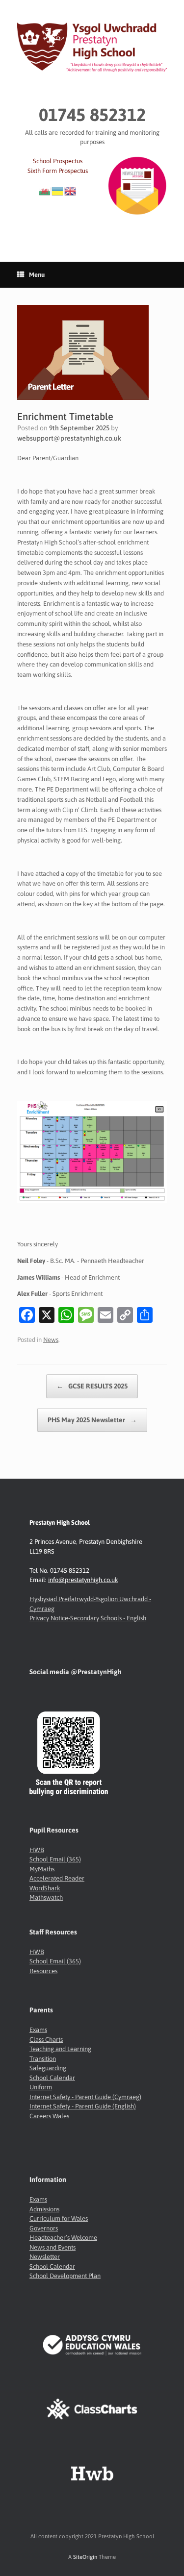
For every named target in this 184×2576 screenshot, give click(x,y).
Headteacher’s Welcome (63, 2238)
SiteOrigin (85, 2557)
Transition (43, 2059)
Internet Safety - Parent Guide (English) (83, 2106)
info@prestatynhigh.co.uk (83, 1580)
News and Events (53, 2247)
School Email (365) (55, 1859)
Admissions (44, 2209)
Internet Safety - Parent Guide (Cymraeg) (85, 2097)
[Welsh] (45, 190)
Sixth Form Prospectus (58, 171)
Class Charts (46, 2040)
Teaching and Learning (60, 2049)
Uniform (41, 2087)
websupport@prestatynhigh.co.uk (69, 438)
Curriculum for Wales (59, 2218)
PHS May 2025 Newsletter (92, 1420)
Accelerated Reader (57, 1878)
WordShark (45, 1888)
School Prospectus (58, 161)
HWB (37, 1850)
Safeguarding (48, 2068)
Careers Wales (49, 2116)
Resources (43, 1971)
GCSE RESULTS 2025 (92, 1386)
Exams (38, 2030)
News (51, 1340)
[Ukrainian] (58, 190)
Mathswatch (46, 1897)
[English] (71, 190)
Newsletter (45, 2257)
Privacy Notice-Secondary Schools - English (88, 1618)
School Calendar (52, 2078)
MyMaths (42, 1869)
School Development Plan (65, 2276)
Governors (44, 2228)
